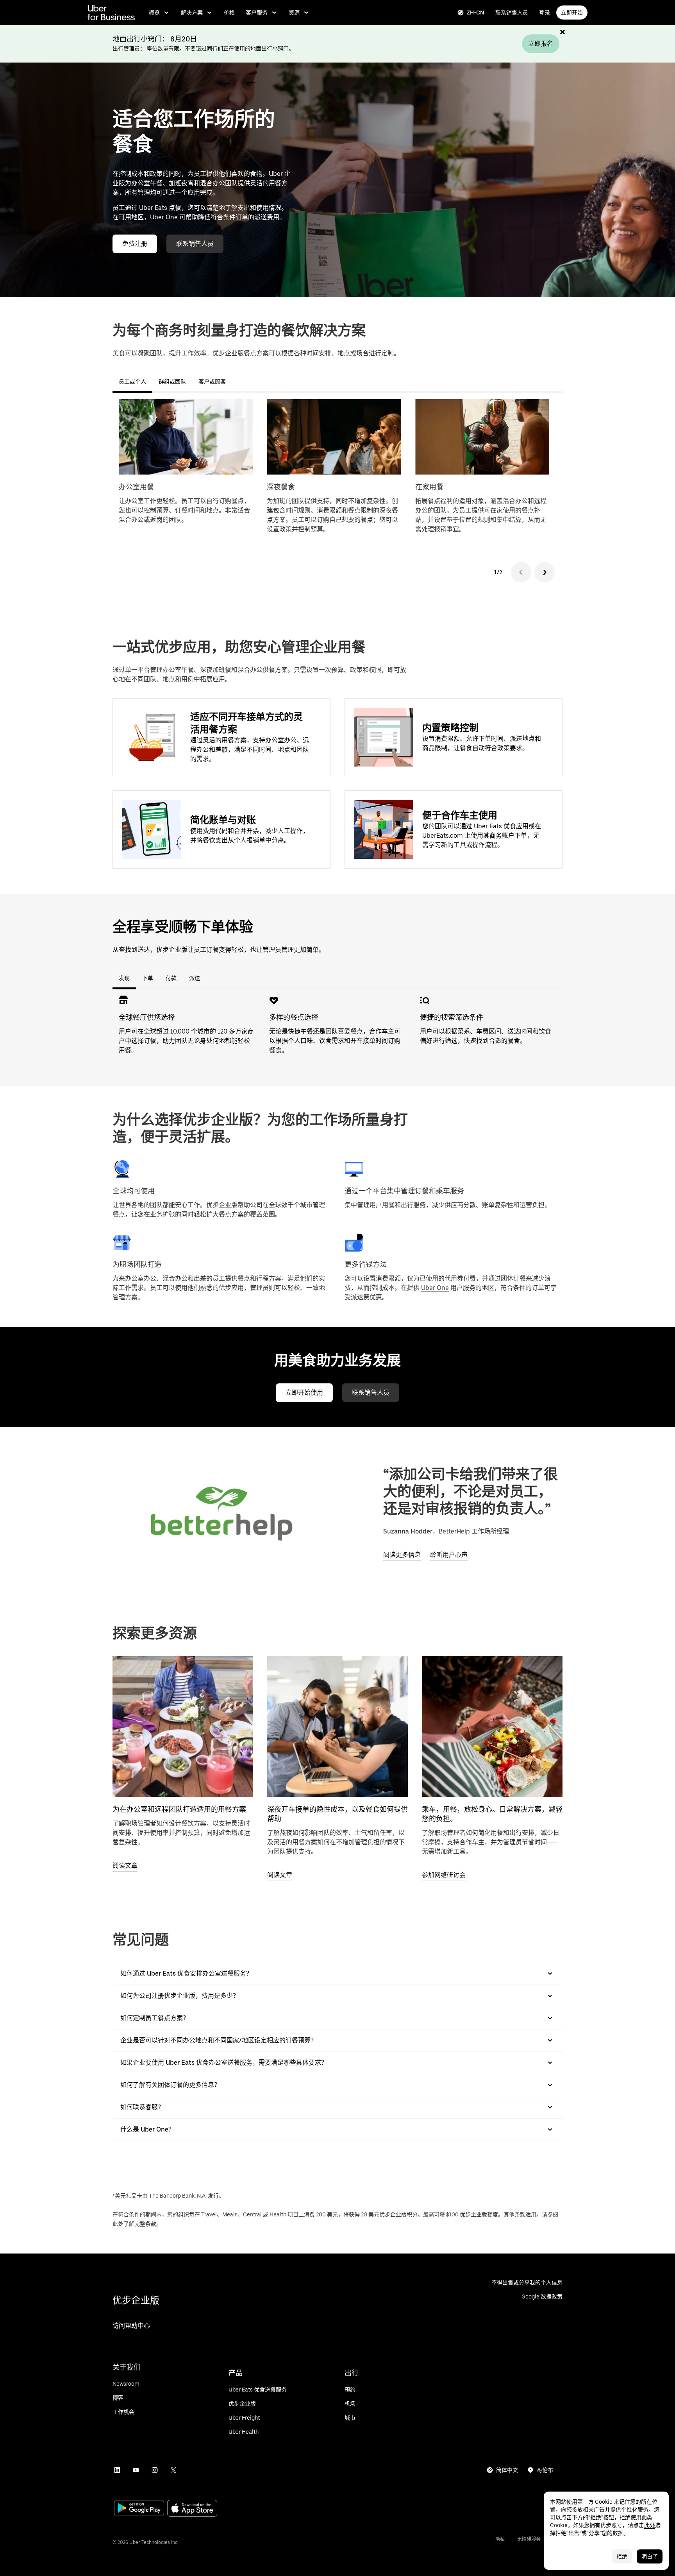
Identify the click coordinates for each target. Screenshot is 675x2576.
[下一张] (545, 572)
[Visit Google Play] (139, 2509)
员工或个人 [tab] (132, 382)
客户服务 (257, 13)
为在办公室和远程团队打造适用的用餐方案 (179, 1809)
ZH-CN (476, 13)
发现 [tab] (124, 978)
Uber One (435, 1288)
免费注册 (135, 244)
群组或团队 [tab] (172, 382)
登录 (545, 13)
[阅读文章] (183, 1727)
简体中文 (507, 2470)
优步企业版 (136, 2300)
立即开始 (572, 13)
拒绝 (622, 2556)
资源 (294, 13)
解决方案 (192, 13)
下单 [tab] (148, 978)
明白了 (650, 2556)
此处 (118, 2224)
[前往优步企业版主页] (111, 13)
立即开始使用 (304, 1393)
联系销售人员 (512, 13)
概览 (154, 13)
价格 (229, 13)
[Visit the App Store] (192, 2509)
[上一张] (521, 572)
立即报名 (541, 44)
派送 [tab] (195, 978)
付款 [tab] (171, 978)
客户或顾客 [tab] (212, 382)
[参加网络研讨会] (492, 1727)
